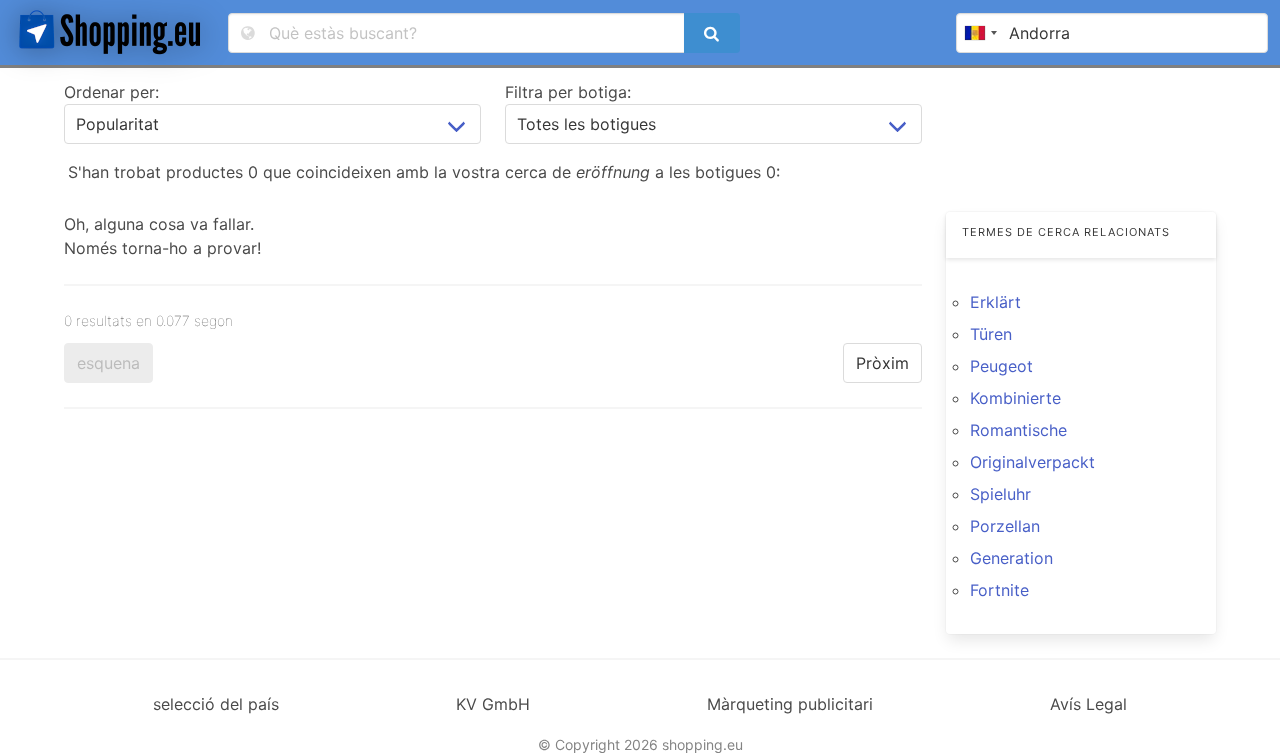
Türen (991, 334)
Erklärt (995, 302)
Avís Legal (1088, 704)
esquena (108, 363)
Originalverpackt (1032, 462)
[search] (712, 33)
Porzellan (1005, 526)
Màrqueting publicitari (790, 704)
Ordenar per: (111, 92)
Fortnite (999, 590)
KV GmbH (493, 704)
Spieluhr (1000, 494)
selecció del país (216, 704)
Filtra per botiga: (568, 92)
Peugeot (1001, 366)
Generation (1011, 558)
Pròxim (882, 363)
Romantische (1018, 430)
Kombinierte (1015, 398)
